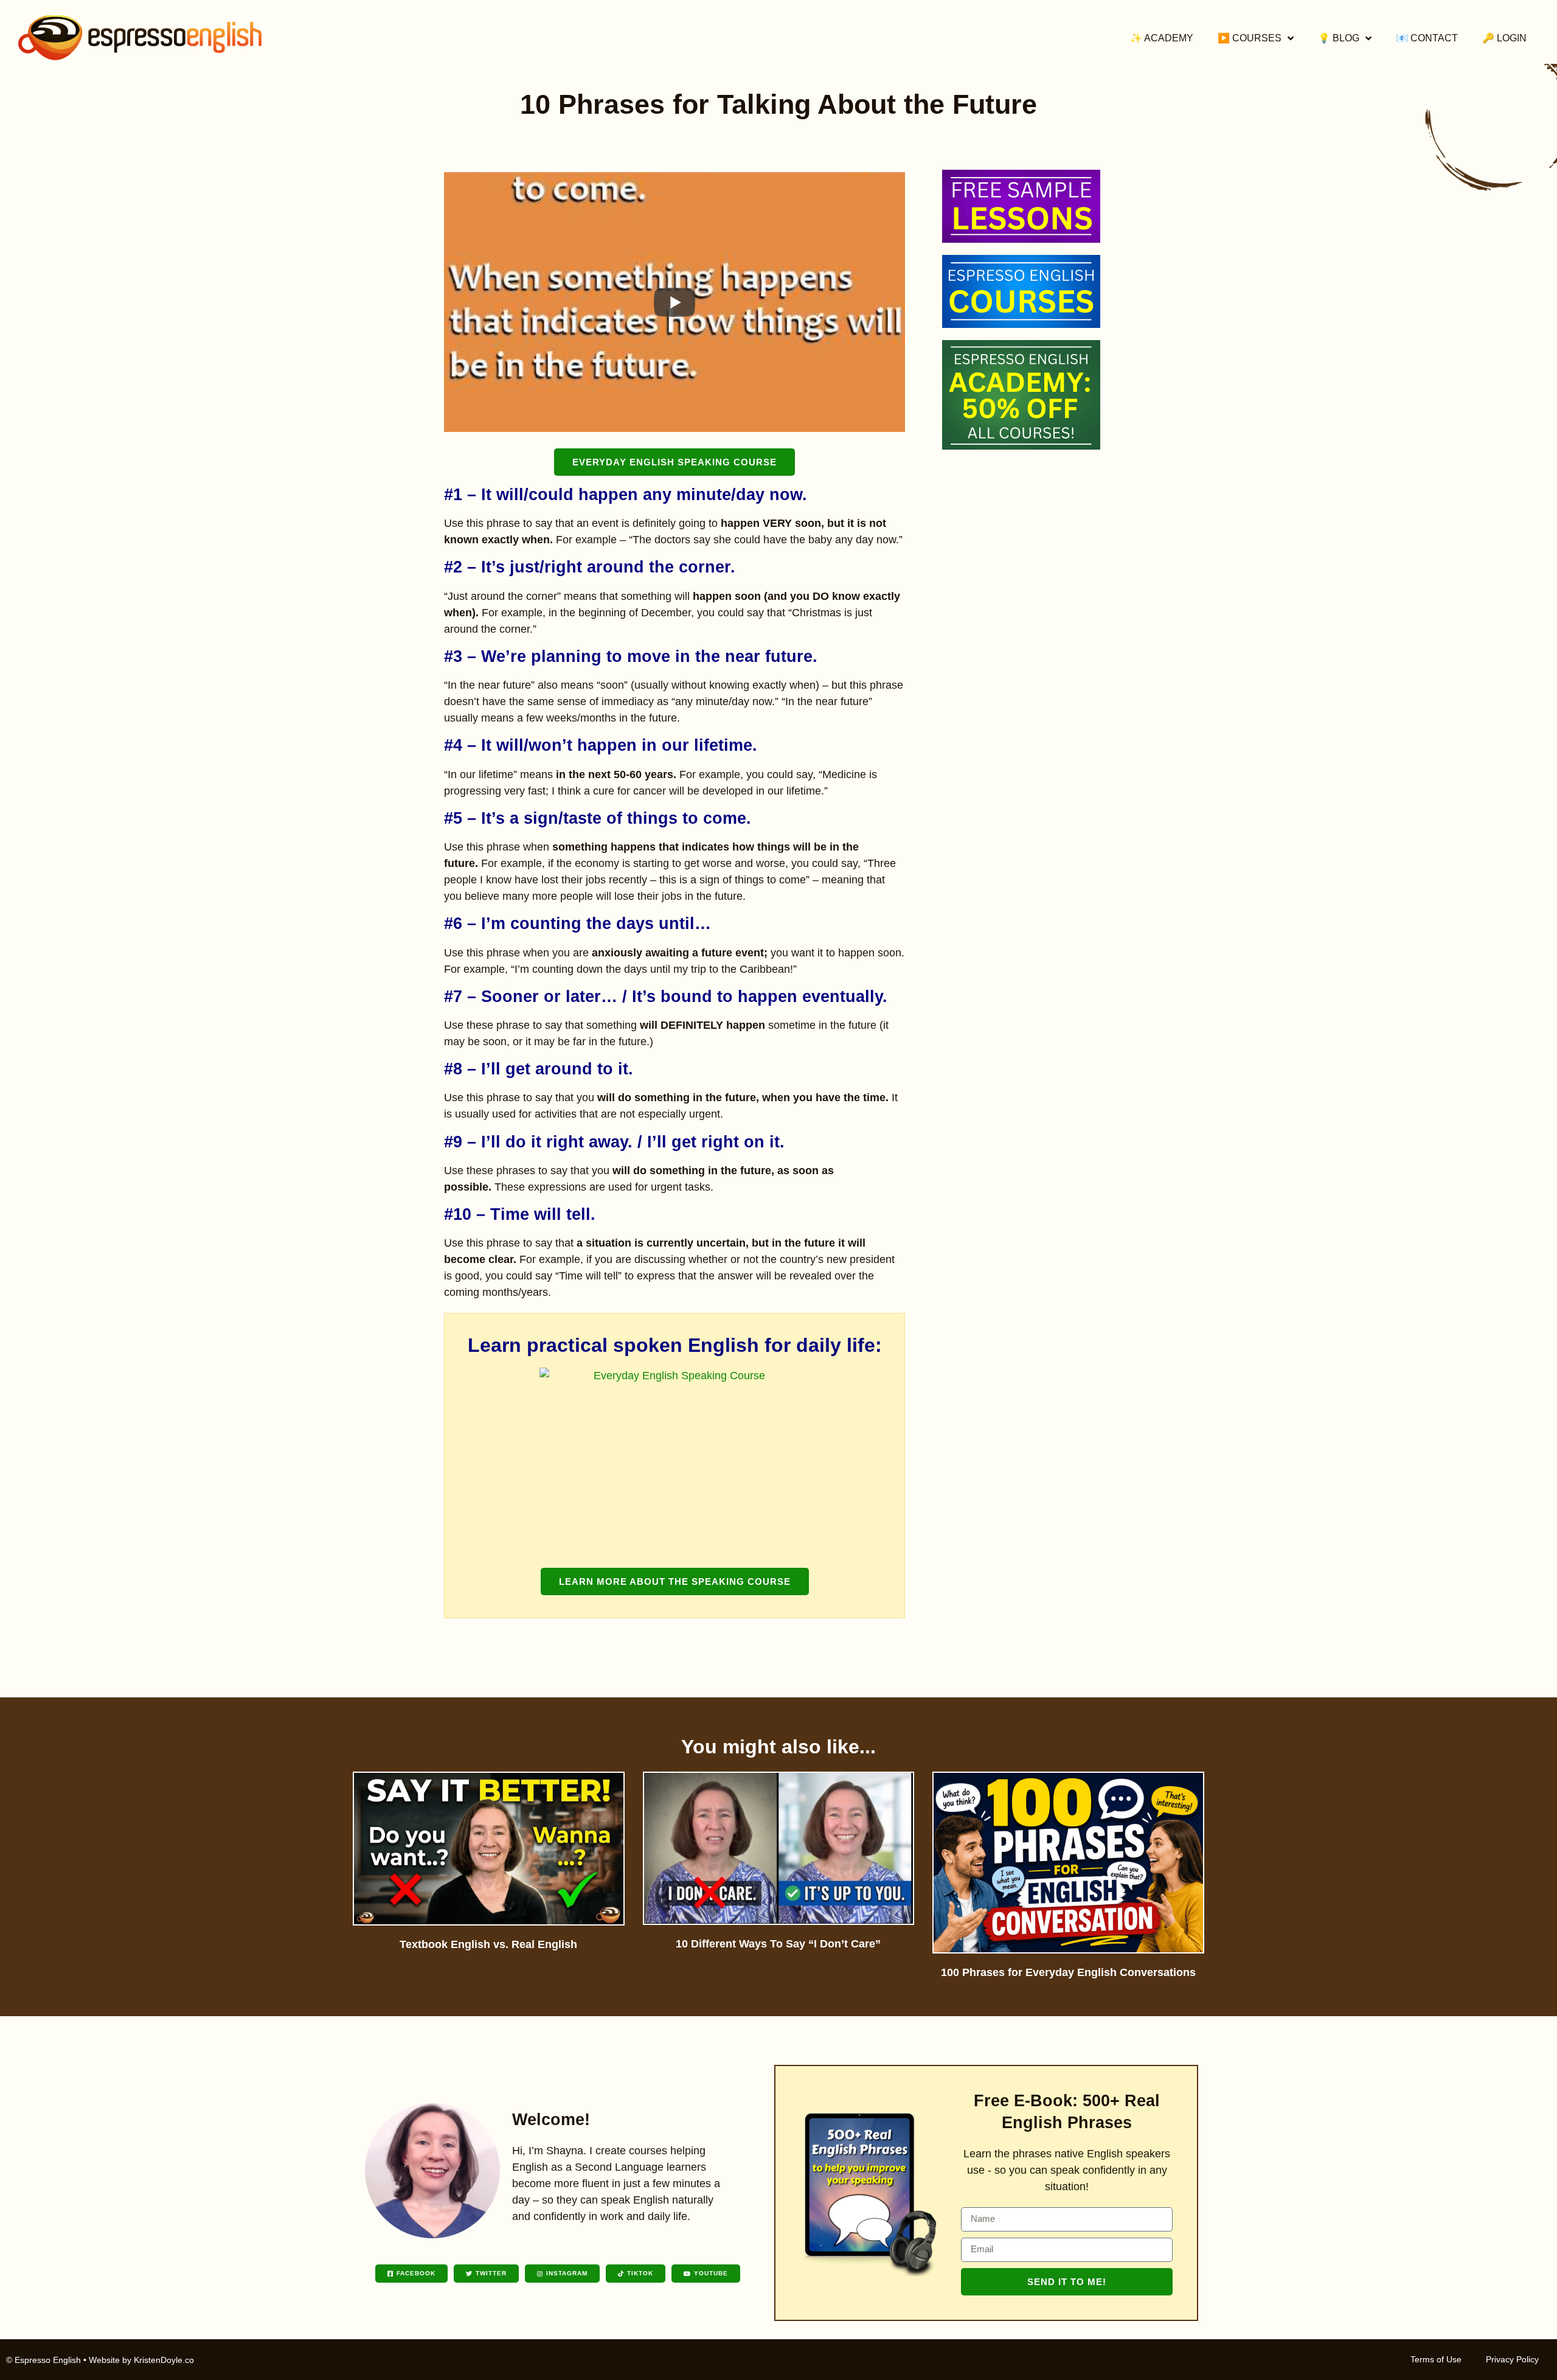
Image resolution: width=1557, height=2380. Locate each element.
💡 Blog (1339, 38)
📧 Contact (1427, 38)
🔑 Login (1504, 38)
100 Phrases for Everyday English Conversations (1068, 1972)
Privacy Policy (1512, 2359)
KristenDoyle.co (164, 2360)
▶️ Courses (1250, 38)
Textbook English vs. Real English (488, 1944)
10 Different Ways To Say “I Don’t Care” (778, 1944)
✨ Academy (1162, 38)
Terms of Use (1436, 2359)
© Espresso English (43, 2360)
